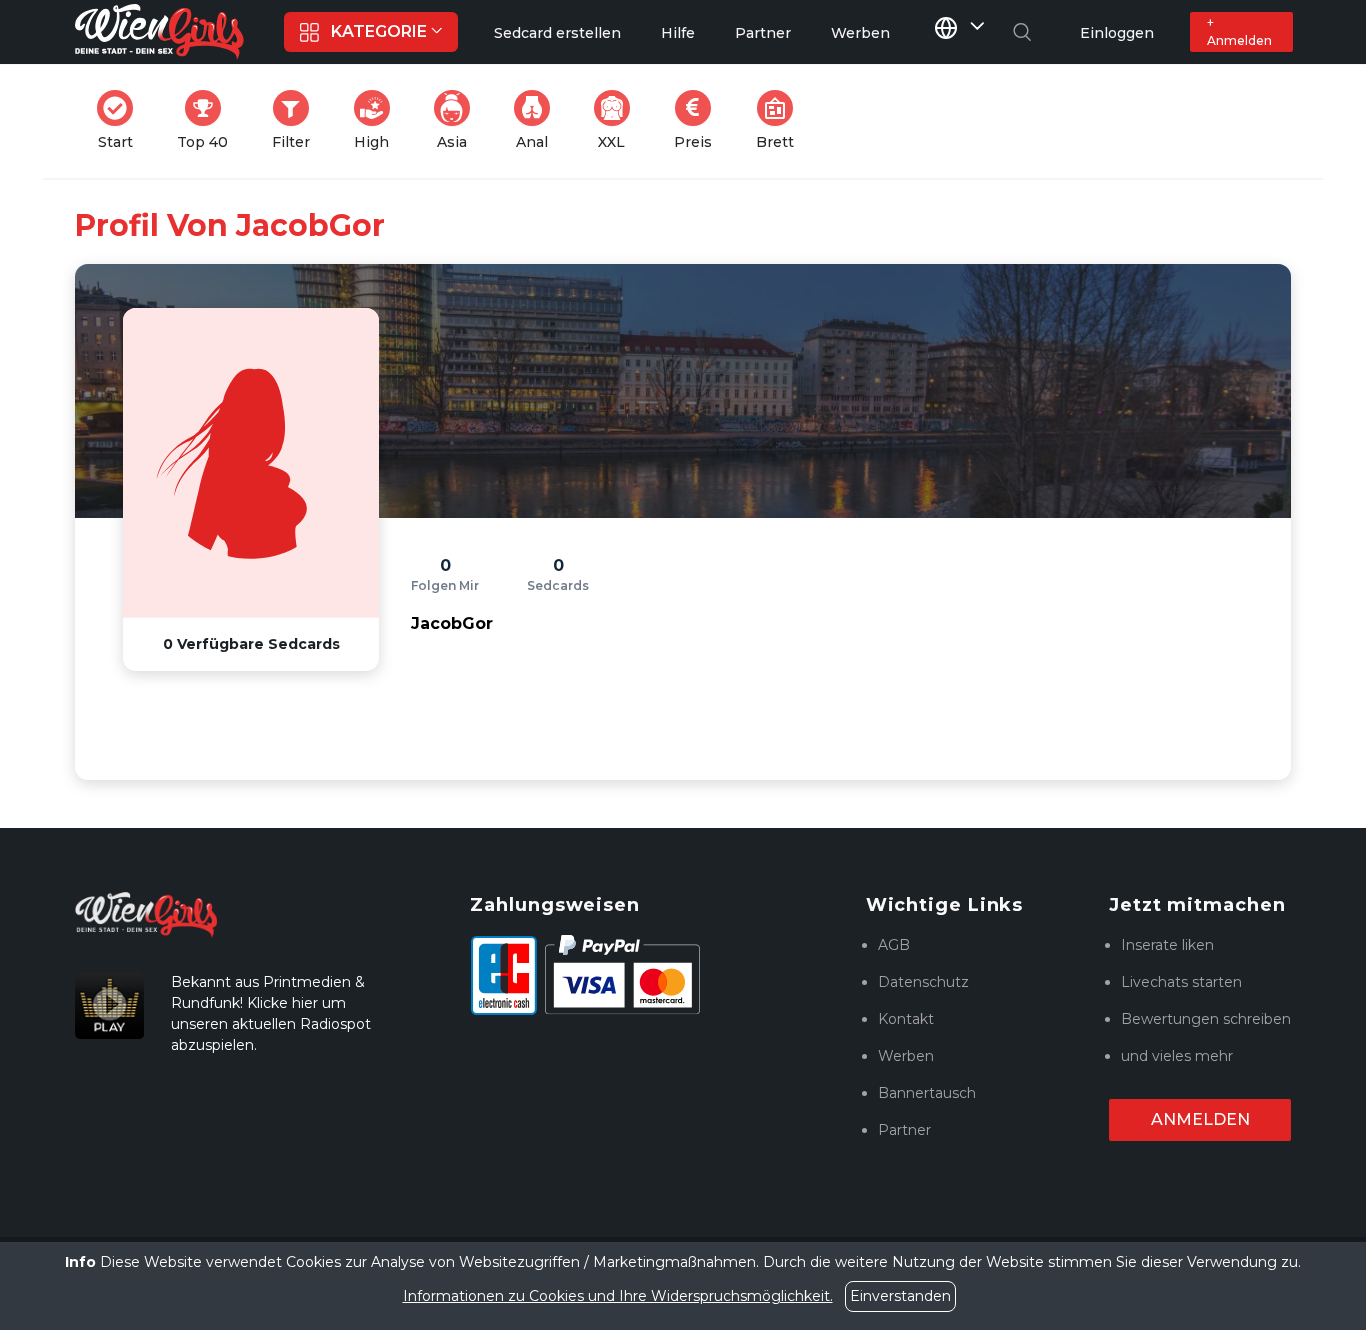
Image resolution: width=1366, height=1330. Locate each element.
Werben (906, 1056)
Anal (539, 120)
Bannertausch (927, 1093)
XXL (618, 120)
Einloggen (1117, 33)
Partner (904, 1130)
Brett (781, 120)
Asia (459, 120)
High (378, 120)
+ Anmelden (1239, 31)
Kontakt (906, 1019)
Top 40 (208, 120)
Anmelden (1200, 1119)
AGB (894, 945)
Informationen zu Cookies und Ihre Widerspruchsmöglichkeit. (618, 1296)
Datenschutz (923, 982)
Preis (699, 120)
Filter (297, 120)
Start (121, 120)
